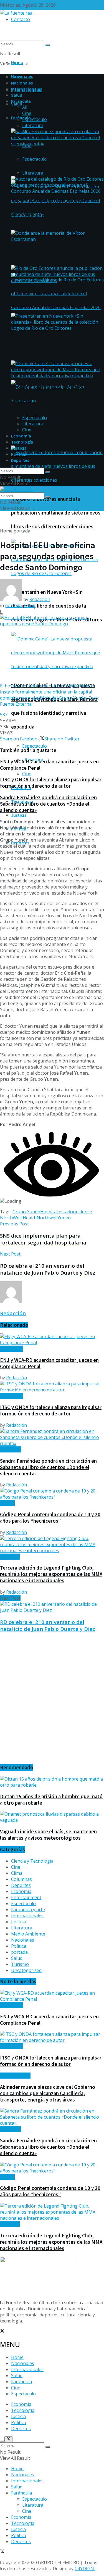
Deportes (20, 460)
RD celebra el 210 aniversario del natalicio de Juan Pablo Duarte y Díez (48, 1625)
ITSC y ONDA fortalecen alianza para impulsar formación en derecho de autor (51, 783)
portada (22, 531)
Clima (17, 1873)
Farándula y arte (28, 1910)
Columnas (21, 1879)
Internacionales (26, 89)
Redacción (40, 599)
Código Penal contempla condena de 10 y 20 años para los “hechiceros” (50, 1518)
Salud (17, 104)
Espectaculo (35, 746)
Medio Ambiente (28, 1934)
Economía (21, 436)
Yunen (64, 1218)
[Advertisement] (52, 1701)
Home (17, 62)
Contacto (21, 19)
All (25, 107)
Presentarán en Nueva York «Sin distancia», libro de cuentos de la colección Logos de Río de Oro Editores (57, 606)
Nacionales (22, 83)
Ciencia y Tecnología (32, 1861)
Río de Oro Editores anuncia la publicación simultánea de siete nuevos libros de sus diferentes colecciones (56, 513)
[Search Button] (48, 45)
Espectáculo (23, 2394)
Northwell (47, 1218)
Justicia (19, 815)
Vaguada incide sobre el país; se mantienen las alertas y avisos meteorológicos (48, 1835)
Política (19, 454)
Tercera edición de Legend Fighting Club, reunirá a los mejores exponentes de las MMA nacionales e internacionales (51, 1574)
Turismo (20, 1964)
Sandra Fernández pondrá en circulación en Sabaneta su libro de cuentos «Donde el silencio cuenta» (56, 247)
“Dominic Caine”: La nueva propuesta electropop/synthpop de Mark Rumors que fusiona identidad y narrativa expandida (54, 397)
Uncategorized (26, 1970)
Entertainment (26, 1897)
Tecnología (22, 442)
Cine (27, 774)
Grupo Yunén (26, 1212)
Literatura (33, 173)
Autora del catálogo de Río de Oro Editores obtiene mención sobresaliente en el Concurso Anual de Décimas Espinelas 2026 (57, 212)
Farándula (21, 118)
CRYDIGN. (85, 2569)
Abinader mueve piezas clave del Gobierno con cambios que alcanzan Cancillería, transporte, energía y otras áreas (48, 2093)
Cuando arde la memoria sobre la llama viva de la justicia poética (55, 254)
